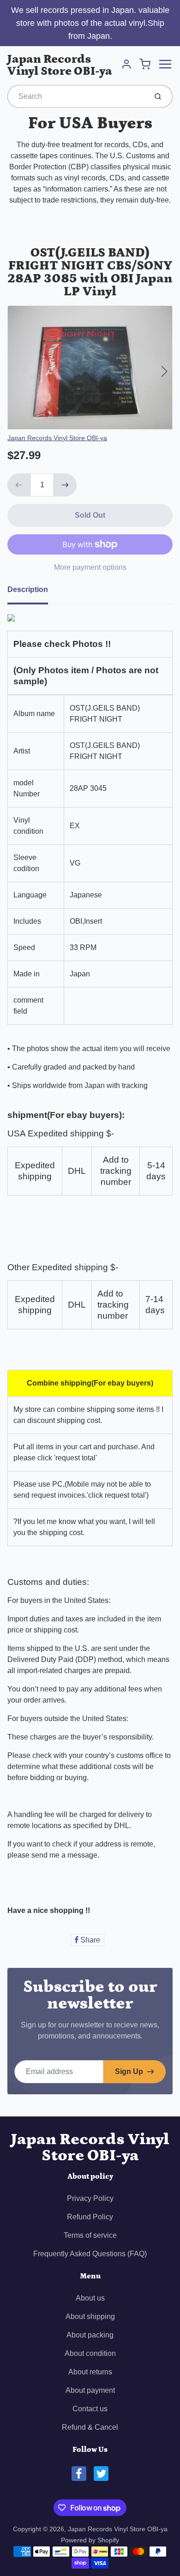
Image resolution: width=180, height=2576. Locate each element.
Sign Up (129, 2071)
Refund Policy (90, 2217)
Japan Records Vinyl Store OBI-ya (60, 66)
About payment (90, 2390)
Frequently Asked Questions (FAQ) (90, 2254)
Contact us (90, 2409)
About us (90, 2298)
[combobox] (76, 96)
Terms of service (90, 2235)
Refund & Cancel (90, 2427)
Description (28, 589)
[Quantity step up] (65, 485)
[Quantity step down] (19, 485)
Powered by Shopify (90, 2540)
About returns (90, 2372)
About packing (90, 2335)
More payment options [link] (90, 567)
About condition (90, 2353)
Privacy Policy (90, 2198)
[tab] (33, 592)
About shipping (90, 2316)
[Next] (164, 371)
